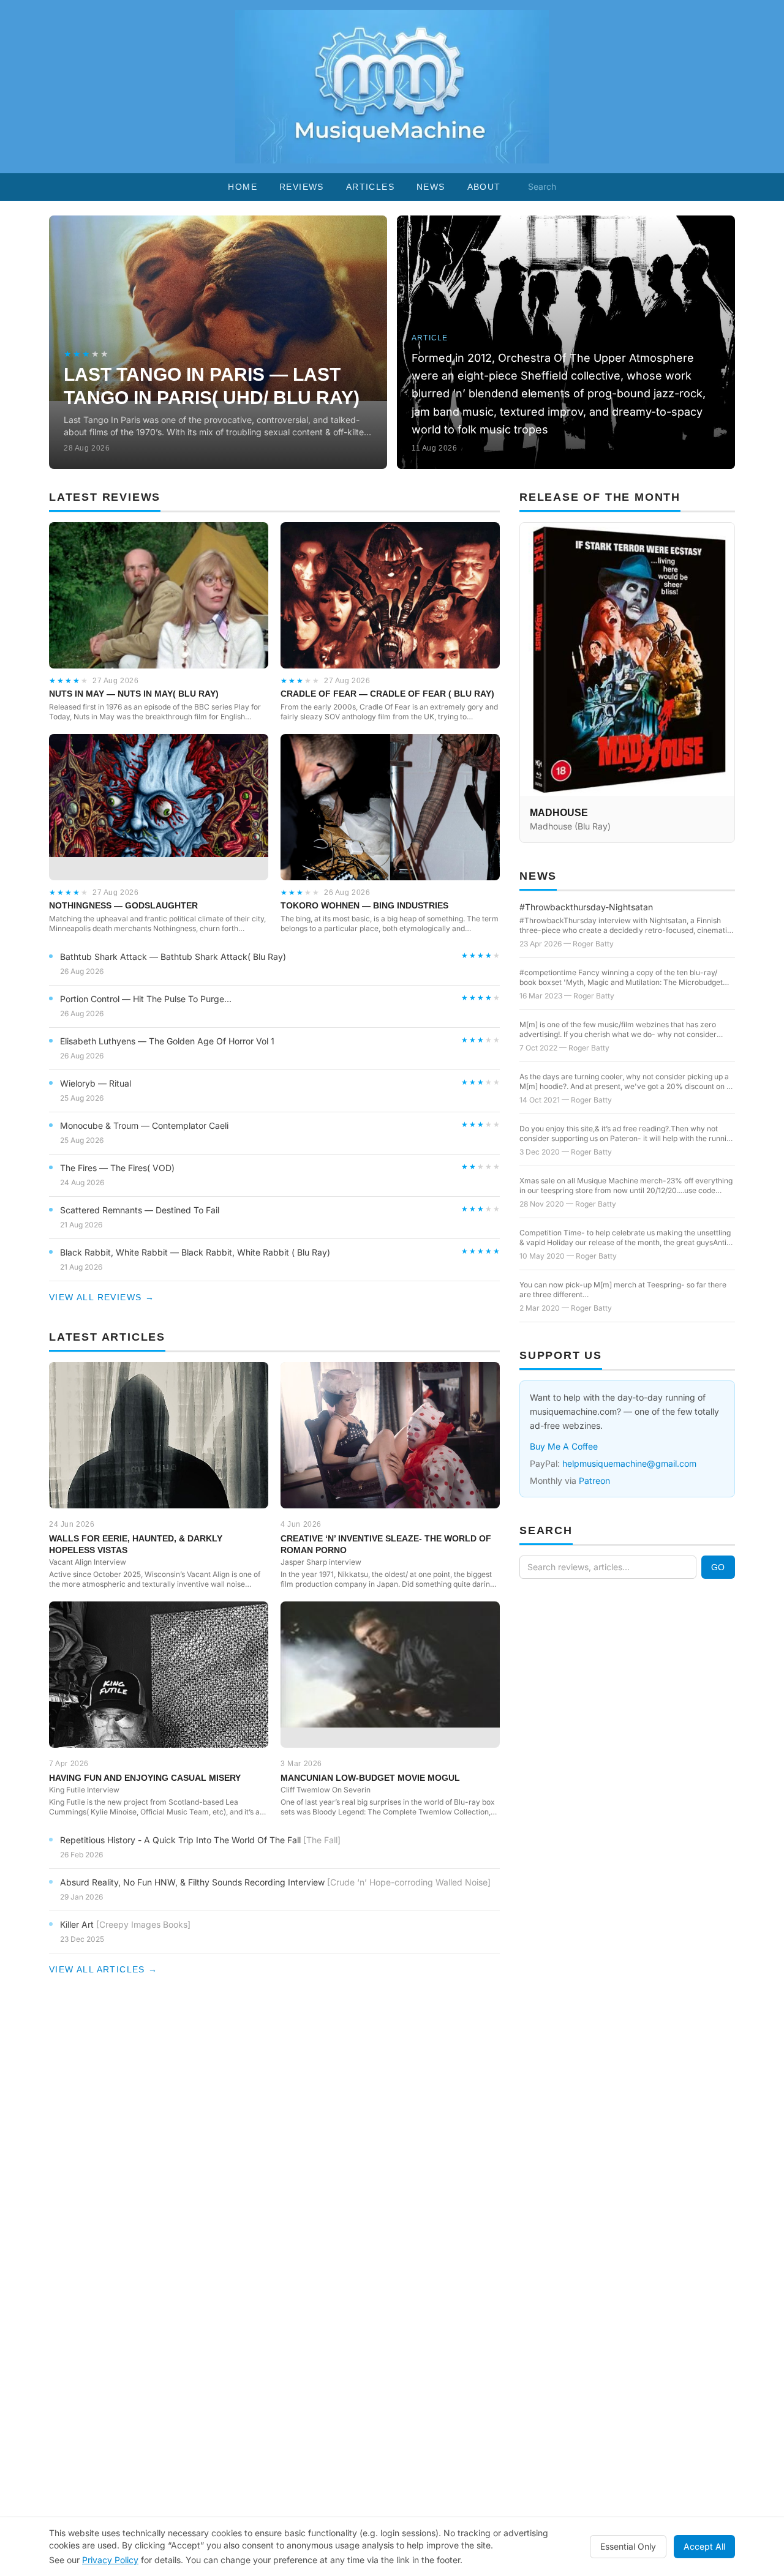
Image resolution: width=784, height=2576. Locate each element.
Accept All (704, 2546)
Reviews (302, 187)
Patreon (594, 1481)
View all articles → (104, 1969)
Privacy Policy (110, 2560)
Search (542, 186)
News (431, 187)
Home (243, 187)
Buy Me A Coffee (564, 1446)
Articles (370, 187)
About (484, 187)
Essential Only (628, 2546)
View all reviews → (102, 1297)
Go (718, 1567)
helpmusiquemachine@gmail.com (629, 1463)
